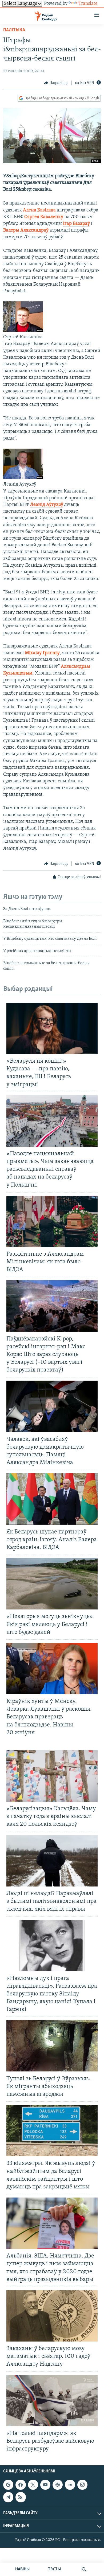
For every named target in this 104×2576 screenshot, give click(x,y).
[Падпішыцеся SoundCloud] (70, 2485)
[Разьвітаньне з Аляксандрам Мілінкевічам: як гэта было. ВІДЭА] (52, 1221)
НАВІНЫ (22, 2569)
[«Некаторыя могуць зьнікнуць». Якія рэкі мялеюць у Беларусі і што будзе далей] (52, 1584)
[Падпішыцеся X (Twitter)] (33, 2485)
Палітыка (14, 30)
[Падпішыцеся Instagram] (82, 2485)
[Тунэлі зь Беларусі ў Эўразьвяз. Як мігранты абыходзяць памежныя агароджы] (52, 2046)
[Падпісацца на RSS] (21, 2497)
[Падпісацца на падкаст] (58, 2485)
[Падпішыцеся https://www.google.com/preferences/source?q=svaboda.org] (8, 2485)
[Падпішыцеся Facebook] (21, 2485)
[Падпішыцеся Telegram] (8, 2497)
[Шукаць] (84, 2569)
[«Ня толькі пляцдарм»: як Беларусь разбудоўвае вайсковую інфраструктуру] (52, 2401)
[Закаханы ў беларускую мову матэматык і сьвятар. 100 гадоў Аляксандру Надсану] (52, 2316)
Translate (88, 4)
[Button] (56, 83)
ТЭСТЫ (54, 2569)
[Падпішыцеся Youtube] (45, 2485)
